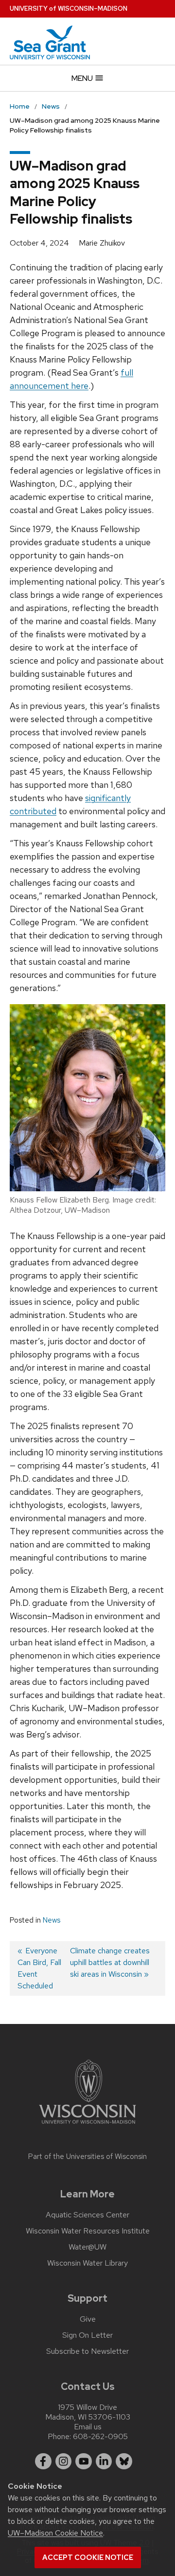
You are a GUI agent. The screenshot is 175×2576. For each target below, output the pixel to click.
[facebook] (43, 2462)
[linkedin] (104, 2462)
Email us (88, 2427)
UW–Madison (69, 9)
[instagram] (64, 2462)
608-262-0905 (100, 2436)
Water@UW (87, 2247)
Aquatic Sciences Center (87, 2215)
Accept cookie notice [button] (88, 2557)
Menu (83, 78)
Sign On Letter (87, 2335)
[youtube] (84, 2462)
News (52, 1920)
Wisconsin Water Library (87, 2263)
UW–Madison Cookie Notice (55, 2533)
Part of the (87, 2156)
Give (88, 2319)
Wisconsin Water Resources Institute (88, 2231)
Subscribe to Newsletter (87, 2351)
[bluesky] (124, 2462)
